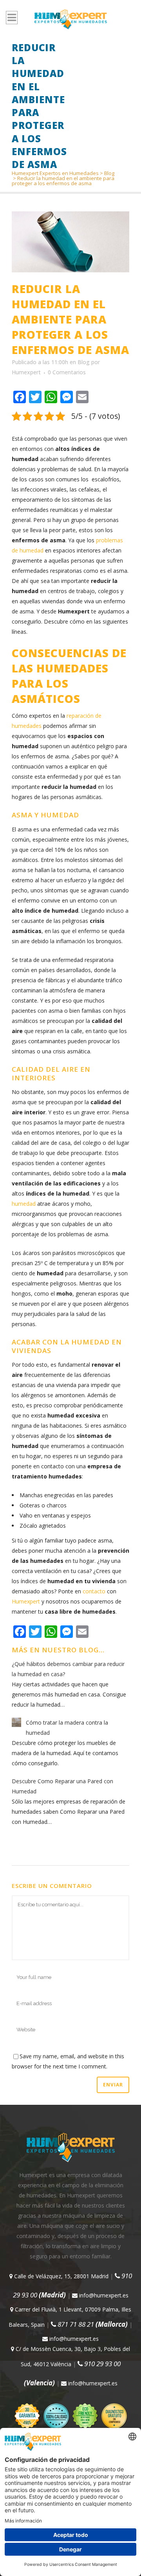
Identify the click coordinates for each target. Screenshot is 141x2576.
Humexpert (26, 372)
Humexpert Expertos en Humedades (55, 173)
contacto (94, 1591)
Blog (109, 173)
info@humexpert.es (103, 2295)
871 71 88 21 (92, 2324)
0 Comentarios (67, 372)
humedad (24, 1204)
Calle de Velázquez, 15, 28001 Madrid (61, 2276)
